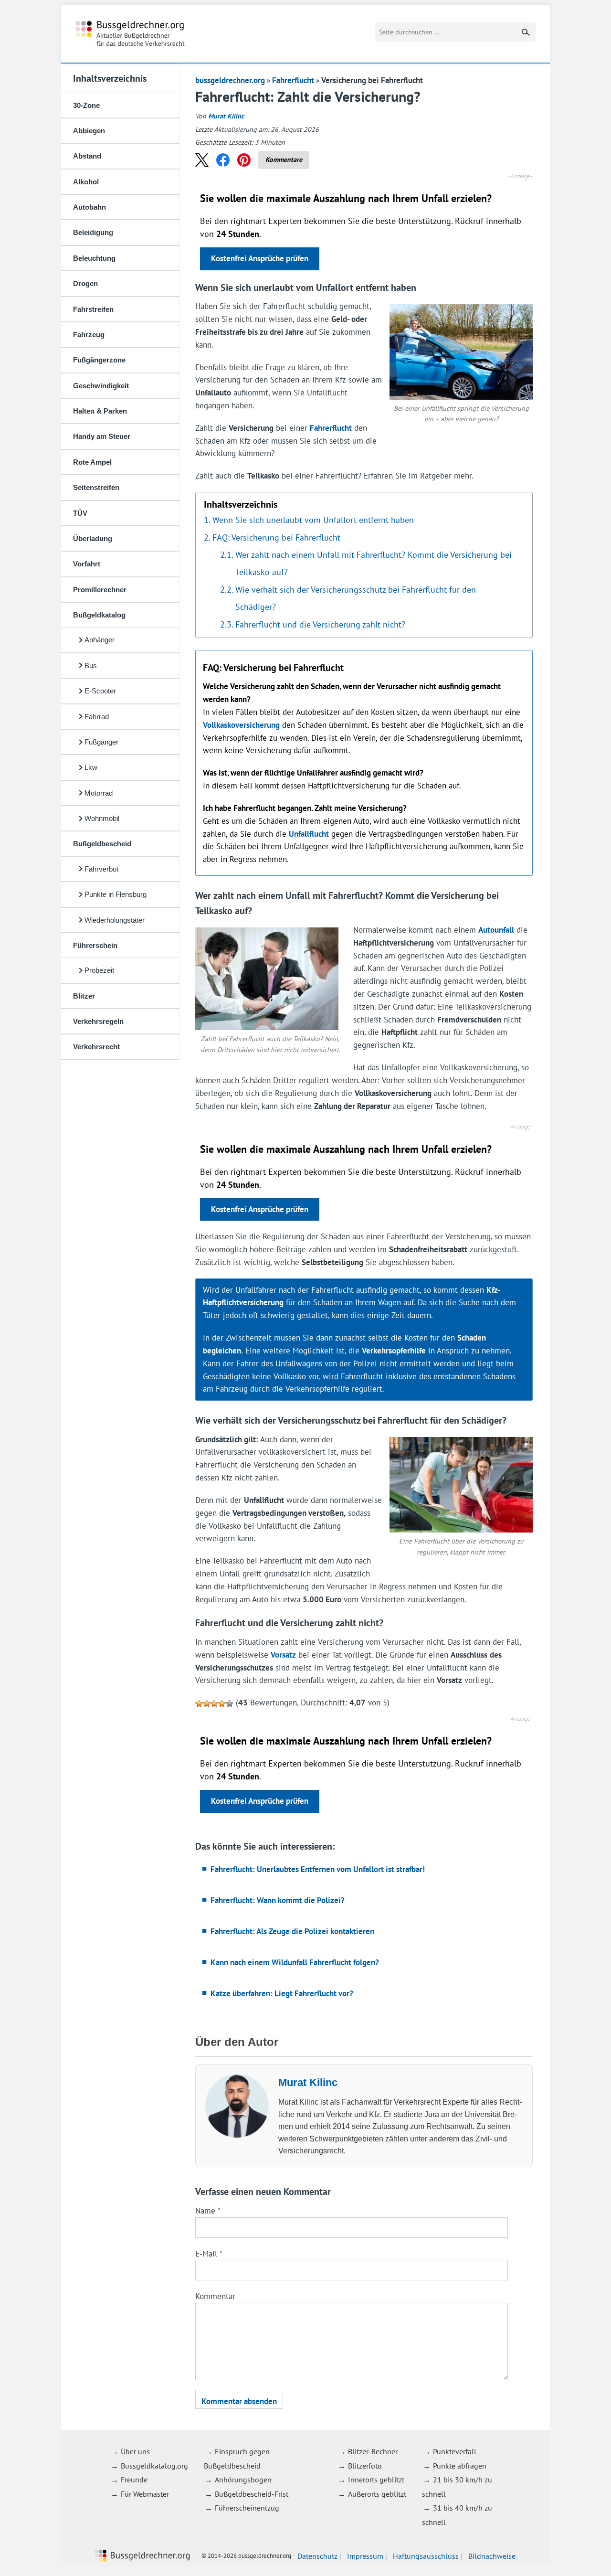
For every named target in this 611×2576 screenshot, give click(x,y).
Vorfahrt (87, 564)
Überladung (93, 538)
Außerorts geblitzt (377, 2494)
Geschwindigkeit (101, 386)
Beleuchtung (94, 258)
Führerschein (95, 945)
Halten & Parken (100, 411)
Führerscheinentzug (247, 2508)
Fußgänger (101, 742)
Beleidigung (93, 232)
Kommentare (284, 160)
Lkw (91, 767)
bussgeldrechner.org (130, 34)
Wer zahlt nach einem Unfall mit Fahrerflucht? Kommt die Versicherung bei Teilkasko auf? (374, 563)
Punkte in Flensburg (116, 894)
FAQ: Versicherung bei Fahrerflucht (276, 537)
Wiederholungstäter (115, 920)
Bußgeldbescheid (102, 844)
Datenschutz (317, 2556)
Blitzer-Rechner (373, 2451)
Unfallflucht (309, 834)
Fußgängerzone (99, 360)
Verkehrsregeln (98, 1021)
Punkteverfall (455, 2451)
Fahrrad (97, 717)
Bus (91, 665)
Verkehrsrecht (96, 1047)
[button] (202, 160)
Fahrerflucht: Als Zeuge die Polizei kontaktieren (292, 1931)
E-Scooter (100, 691)
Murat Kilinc (226, 116)
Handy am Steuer (102, 436)
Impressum (365, 2556)
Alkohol (86, 182)
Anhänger (100, 640)
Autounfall (496, 930)
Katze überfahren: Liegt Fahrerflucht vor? (282, 1993)
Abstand (87, 156)
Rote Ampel (92, 462)
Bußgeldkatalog (99, 615)
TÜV (80, 513)
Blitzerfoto (365, 2466)
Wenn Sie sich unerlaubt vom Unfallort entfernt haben (313, 520)
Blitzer (84, 996)
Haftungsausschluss (426, 2556)
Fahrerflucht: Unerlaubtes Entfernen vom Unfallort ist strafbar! (318, 1869)
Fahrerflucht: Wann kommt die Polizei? (278, 1900)
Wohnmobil (102, 818)
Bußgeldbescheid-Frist (252, 2494)
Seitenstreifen (96, 487)
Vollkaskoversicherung (241, 725)
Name (208, 2211)
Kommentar (215, 2296)
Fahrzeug (89, 335)
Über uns (135, 2451)
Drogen (85, 283)
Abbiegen (89, 131)
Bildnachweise (492, 2556)
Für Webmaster (145, 2494)
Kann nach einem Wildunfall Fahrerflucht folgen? (295, 1962)
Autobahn (90, 207)
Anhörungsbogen (243, 2480)
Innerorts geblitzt (376, 2480)
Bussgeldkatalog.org (154, 2466)
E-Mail (209, 2254)
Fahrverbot (101, 869)
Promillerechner (100, 590)
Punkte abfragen (460, 2466)
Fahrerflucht (293, 80)
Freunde (134, 2480)
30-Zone (86, 105)
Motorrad (99, 793)
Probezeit (99, 970)
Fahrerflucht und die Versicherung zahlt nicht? (320, 624)
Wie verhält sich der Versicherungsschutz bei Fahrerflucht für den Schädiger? (356, 598)
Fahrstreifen (93, 309)
